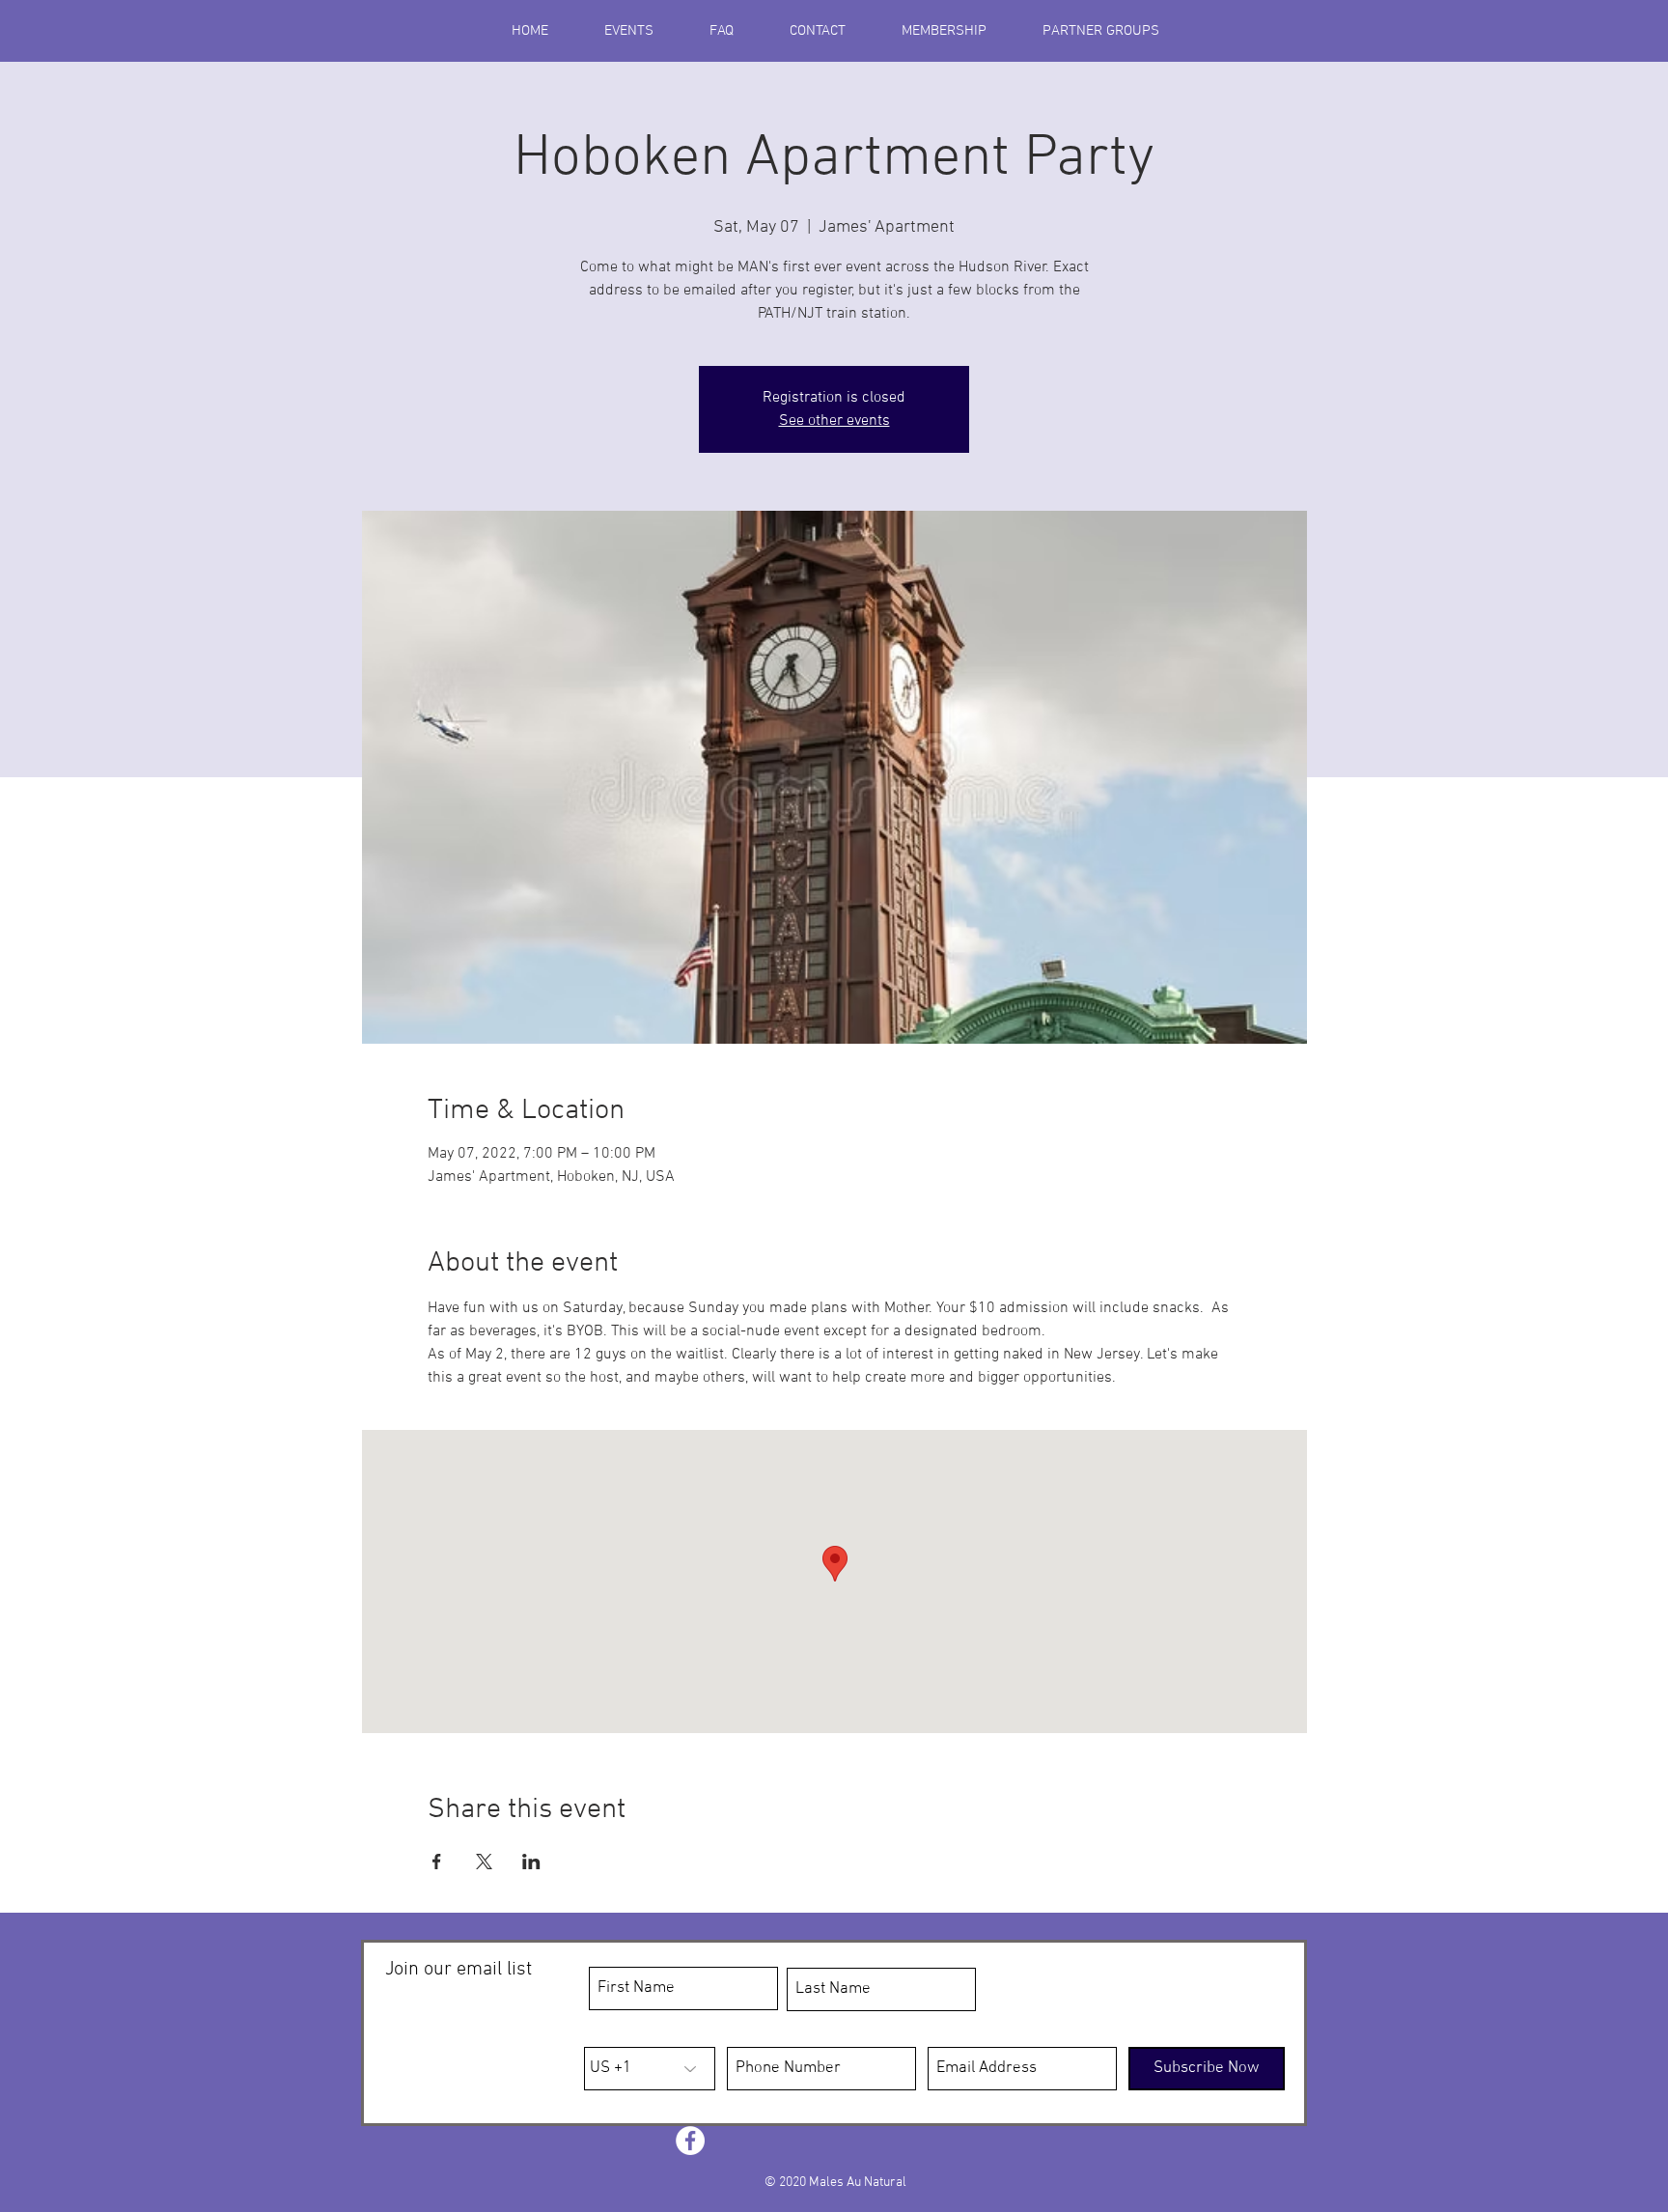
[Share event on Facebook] (437, 1862)
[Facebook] (690, 2141)
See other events (834, 421)
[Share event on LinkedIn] (531, 1862)
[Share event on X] (484, 1862)
